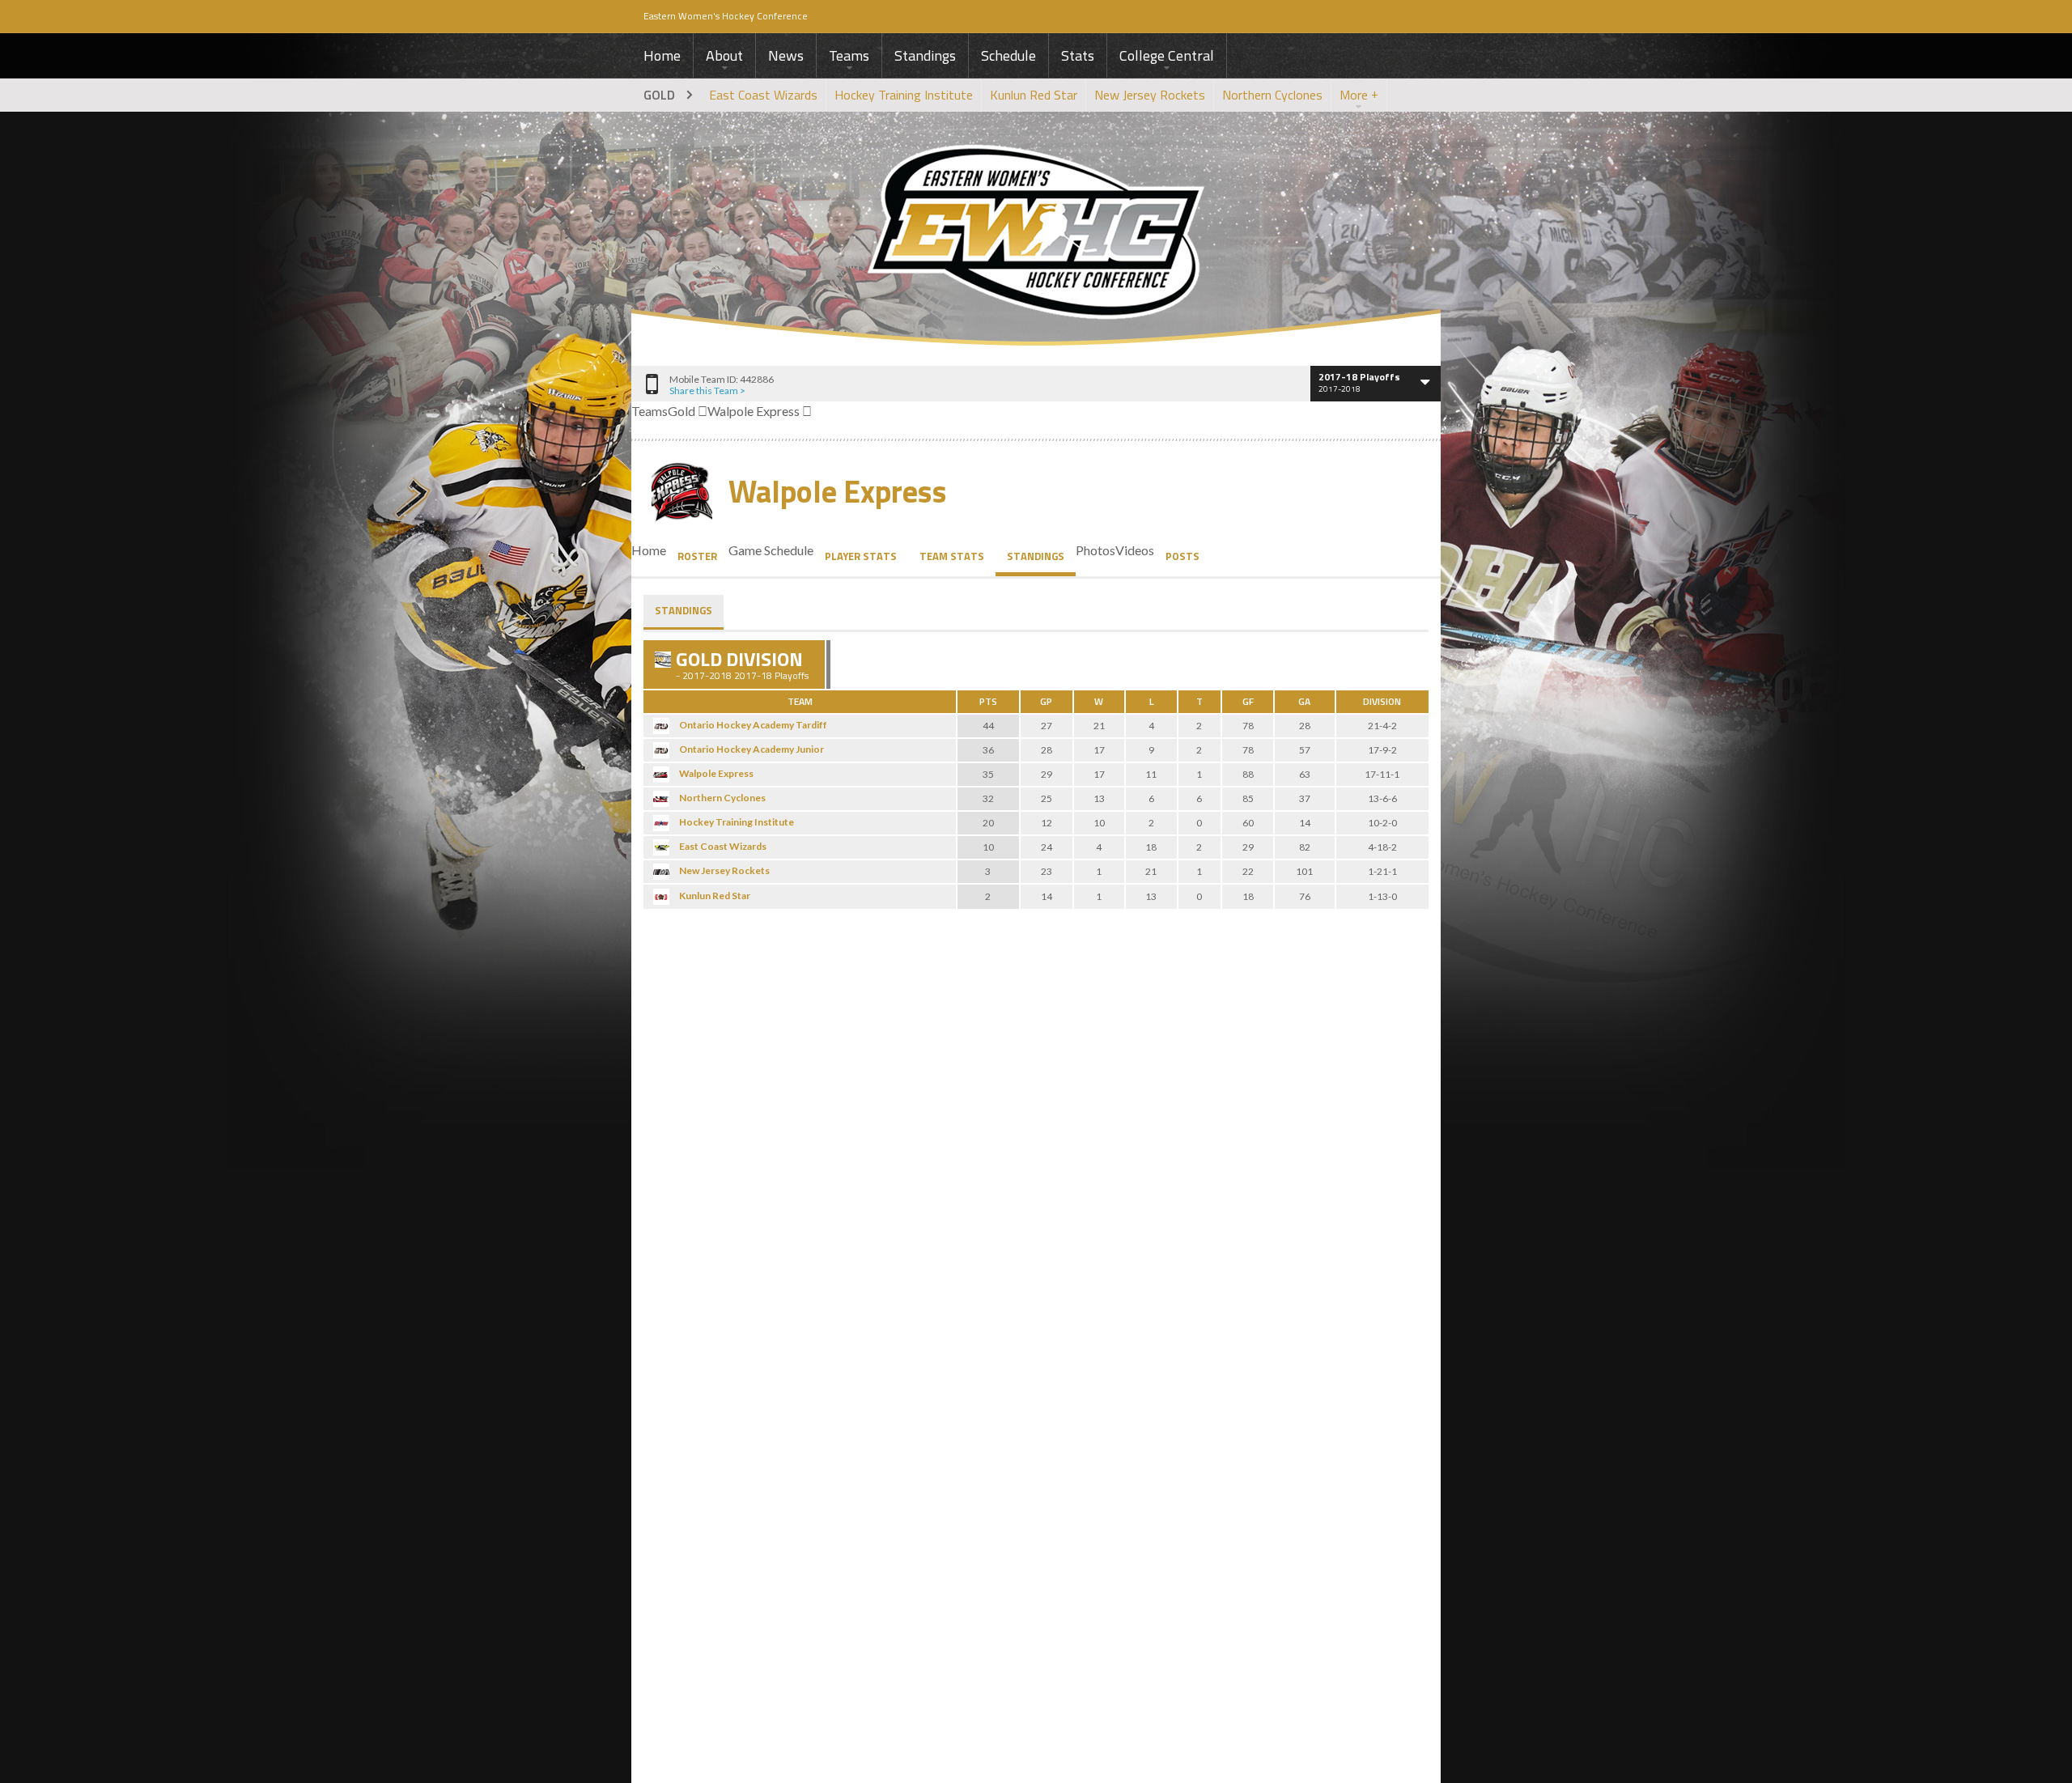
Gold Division (739, 659)
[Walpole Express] (661, 775)
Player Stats (861, 556)
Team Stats (952, 556)
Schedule (1008, 55)
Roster (697, 556)
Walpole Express (838, 492)
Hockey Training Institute (904, 95)
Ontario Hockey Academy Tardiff (753, 725)
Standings (925, 55)
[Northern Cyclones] (661, 799)
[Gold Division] (663, 660)
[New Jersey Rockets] (661, 872)
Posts (1182, 556)
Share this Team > (707, 391)
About (724, 55)
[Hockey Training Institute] (661, 823)
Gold (659, 95)
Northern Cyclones (1272, 95)
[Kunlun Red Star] (661, 897)
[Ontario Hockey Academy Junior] (661, 750)
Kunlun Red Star (1034, 95)
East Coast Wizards (763, 95)
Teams (849, 55)
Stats (1078, 55)
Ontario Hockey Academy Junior (752, 749)
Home (662, 55)
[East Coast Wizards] (661, 847)
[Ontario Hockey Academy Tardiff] (661, 726)
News (786, 55)
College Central (1167, 55)
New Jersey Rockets (1150, 95)
